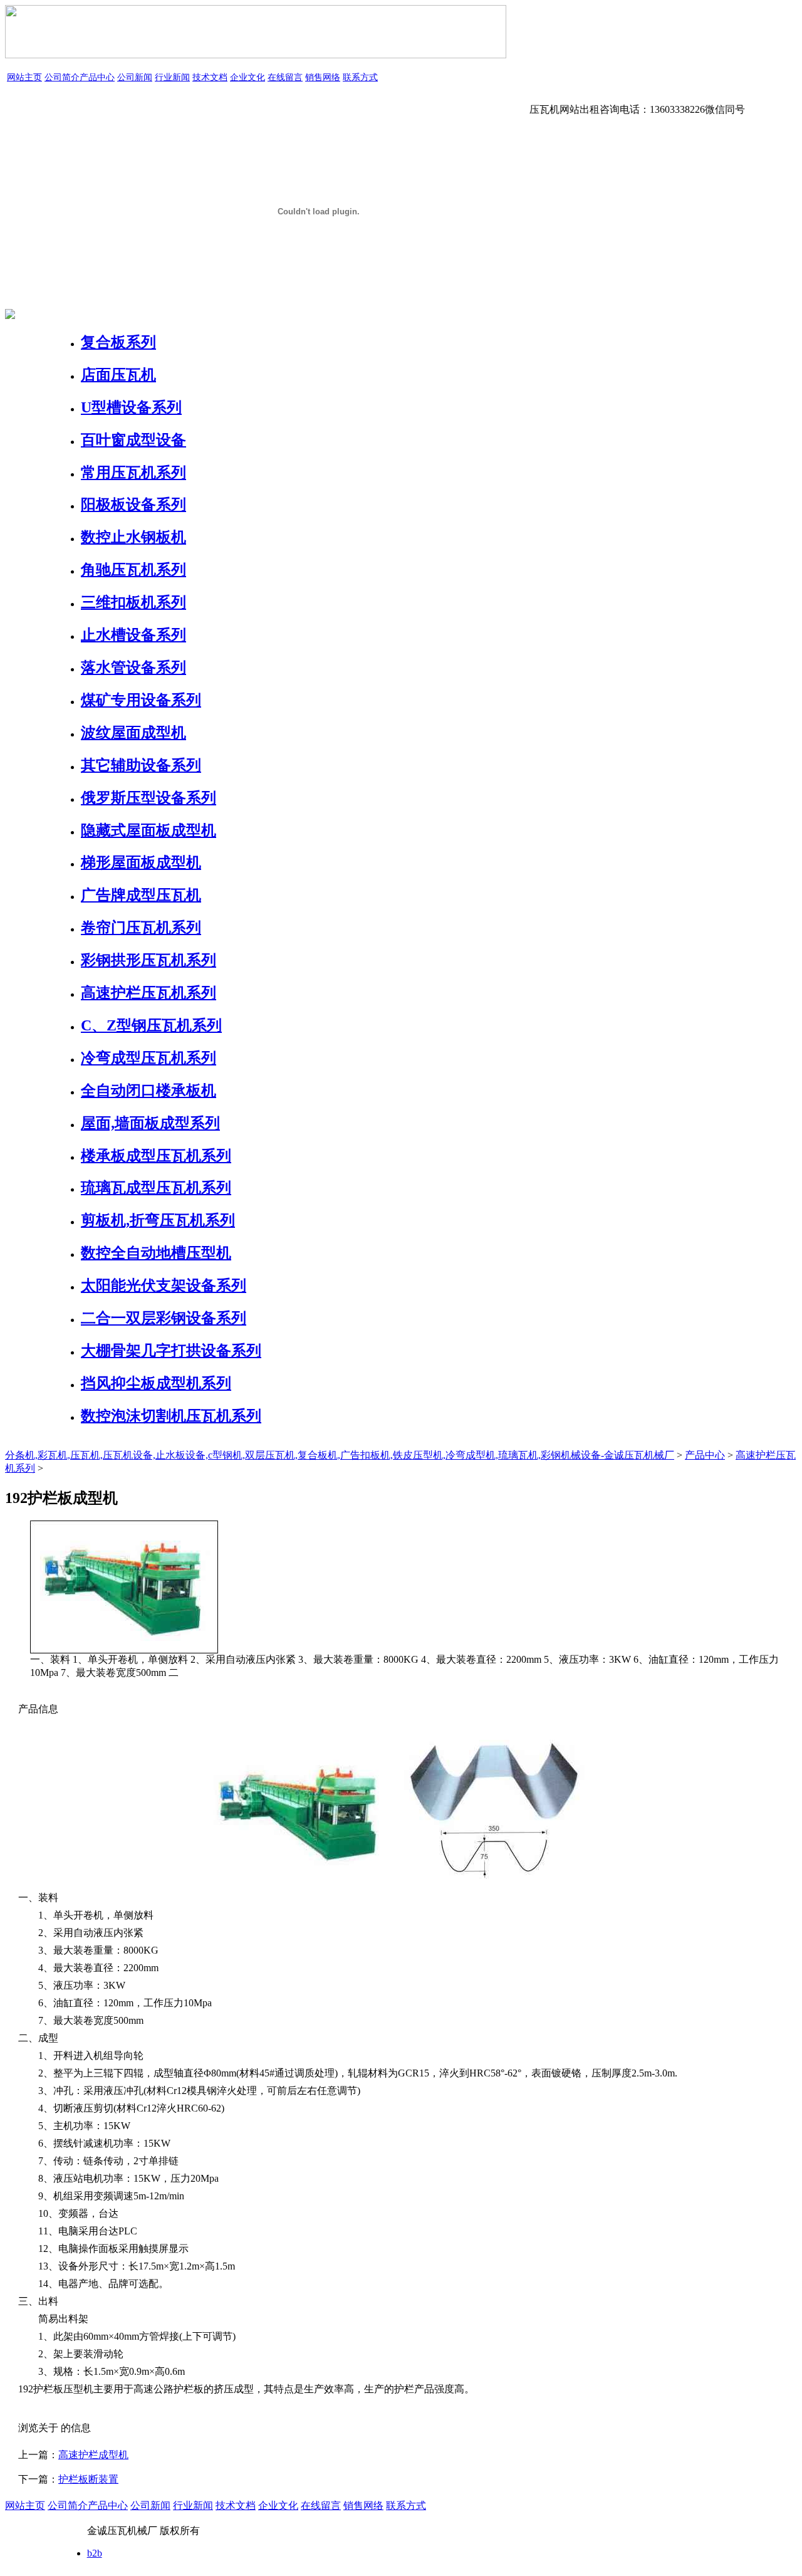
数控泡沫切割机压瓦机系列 (171, 1416)
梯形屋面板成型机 (141, 862)
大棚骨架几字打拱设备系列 (171, 1351)
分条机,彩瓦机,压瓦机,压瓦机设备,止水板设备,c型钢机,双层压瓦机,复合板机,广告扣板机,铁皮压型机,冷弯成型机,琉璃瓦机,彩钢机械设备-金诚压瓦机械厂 (340, 1455)
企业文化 (247, 77)
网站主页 (24, 77)
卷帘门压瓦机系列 (141, 928)
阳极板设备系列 (133, 505)
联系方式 (360, 77)
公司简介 (62, 77)
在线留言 (285, 77)
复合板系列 (118, 342)
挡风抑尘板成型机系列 (156, 1383)
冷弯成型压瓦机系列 (148, 1058)
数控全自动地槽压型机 (156, 1253)
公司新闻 (135, 77)
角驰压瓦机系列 (133, 570)
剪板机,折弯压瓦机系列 (158, 1220)
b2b (95, 2553)
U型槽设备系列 (131, 407)
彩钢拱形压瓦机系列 (148, 960)
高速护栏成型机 (93, 2455)
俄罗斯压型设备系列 (148, 798)
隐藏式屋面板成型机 (148, 830)
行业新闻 (172, 77)
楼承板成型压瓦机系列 (156, 1156)
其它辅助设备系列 (141, 765)
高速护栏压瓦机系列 (148, 993)
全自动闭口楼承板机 (148, 1091)
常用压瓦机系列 (133, 473)
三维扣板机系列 (133, 602)
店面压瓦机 (118, 375)
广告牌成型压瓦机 (141, 895)
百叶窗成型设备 (133, 440)
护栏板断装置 (88, 2479)
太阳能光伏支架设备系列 (164, 1285)
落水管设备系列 (133, 668)
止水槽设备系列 (133, 635)
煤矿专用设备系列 (141, 700)
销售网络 (323, 77)
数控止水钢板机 (133, 537)
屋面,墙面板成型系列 (150, 1123)
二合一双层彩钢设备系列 (164, 1318)
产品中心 (97, 77)
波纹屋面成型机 (133, 733)
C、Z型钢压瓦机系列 (151, 1025)
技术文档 (210, 77)
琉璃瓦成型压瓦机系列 (156, 1188)
